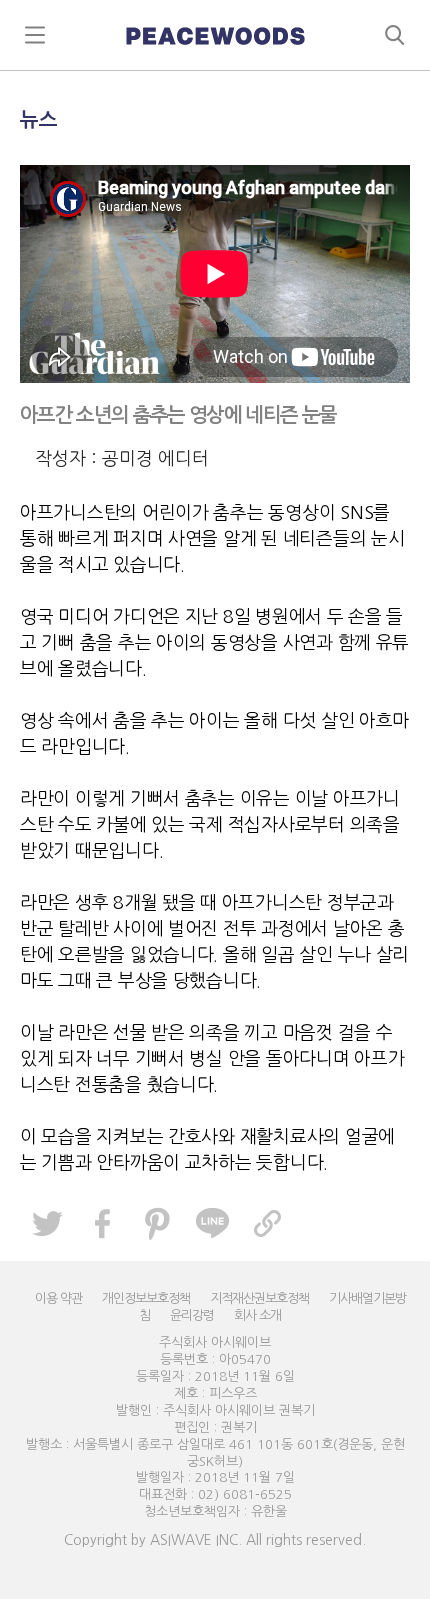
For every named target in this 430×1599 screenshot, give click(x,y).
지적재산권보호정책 (259, 1298)
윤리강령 (192, 1315)
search (395, 35)
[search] (215, 35)
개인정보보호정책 (146, 1298)
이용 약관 (58, 1298)
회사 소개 (257, 1315)
